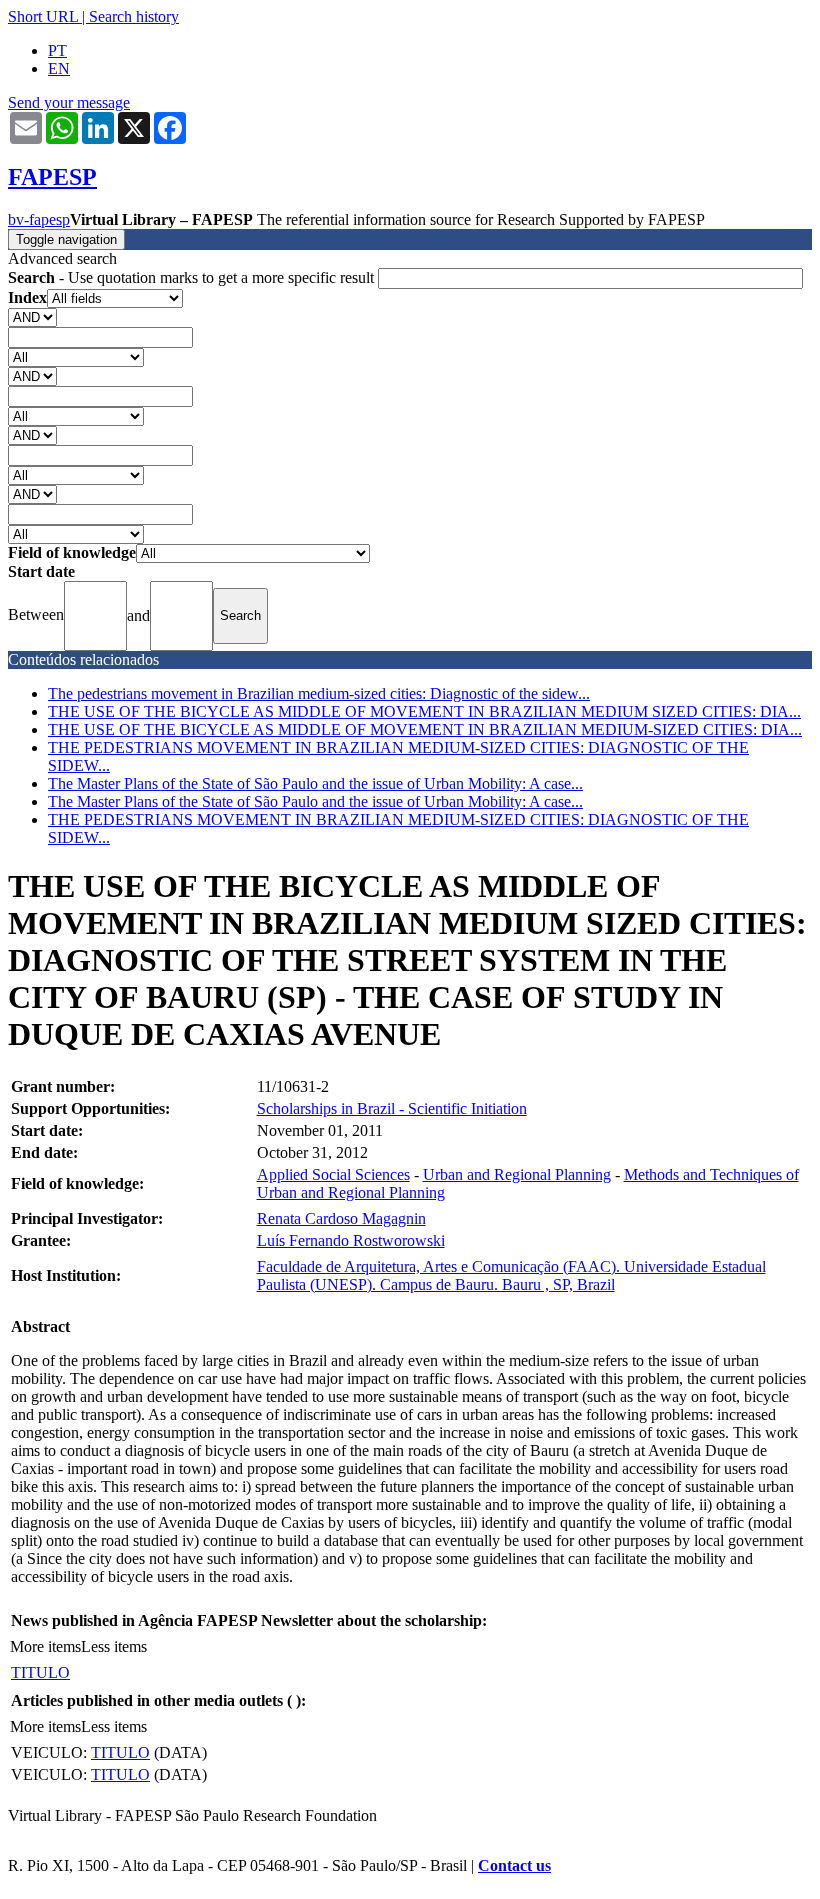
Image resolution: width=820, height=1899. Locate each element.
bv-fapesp (39, 219)
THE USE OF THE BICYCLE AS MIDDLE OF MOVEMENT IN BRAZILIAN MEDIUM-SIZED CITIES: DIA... (425, 729)
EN (59, 68)
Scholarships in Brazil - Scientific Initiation (392, 1108)
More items (45, 1646)
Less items (114, 1646)
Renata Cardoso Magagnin (341, 1218)
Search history (134, 16)
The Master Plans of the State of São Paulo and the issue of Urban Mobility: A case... (315, 783)
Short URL (43, 16)
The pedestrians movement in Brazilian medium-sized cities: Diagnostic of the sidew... (319, 693)
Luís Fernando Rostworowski (351, 1240)
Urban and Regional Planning (517, 1174)
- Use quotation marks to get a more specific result (193, 277)
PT (57, 50)
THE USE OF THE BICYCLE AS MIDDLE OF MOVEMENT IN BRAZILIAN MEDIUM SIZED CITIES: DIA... (424, 711)
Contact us (514, 1865)
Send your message (69, 102)
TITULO (40, 1672)
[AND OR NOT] (32, 316)
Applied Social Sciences (333, 1174)
